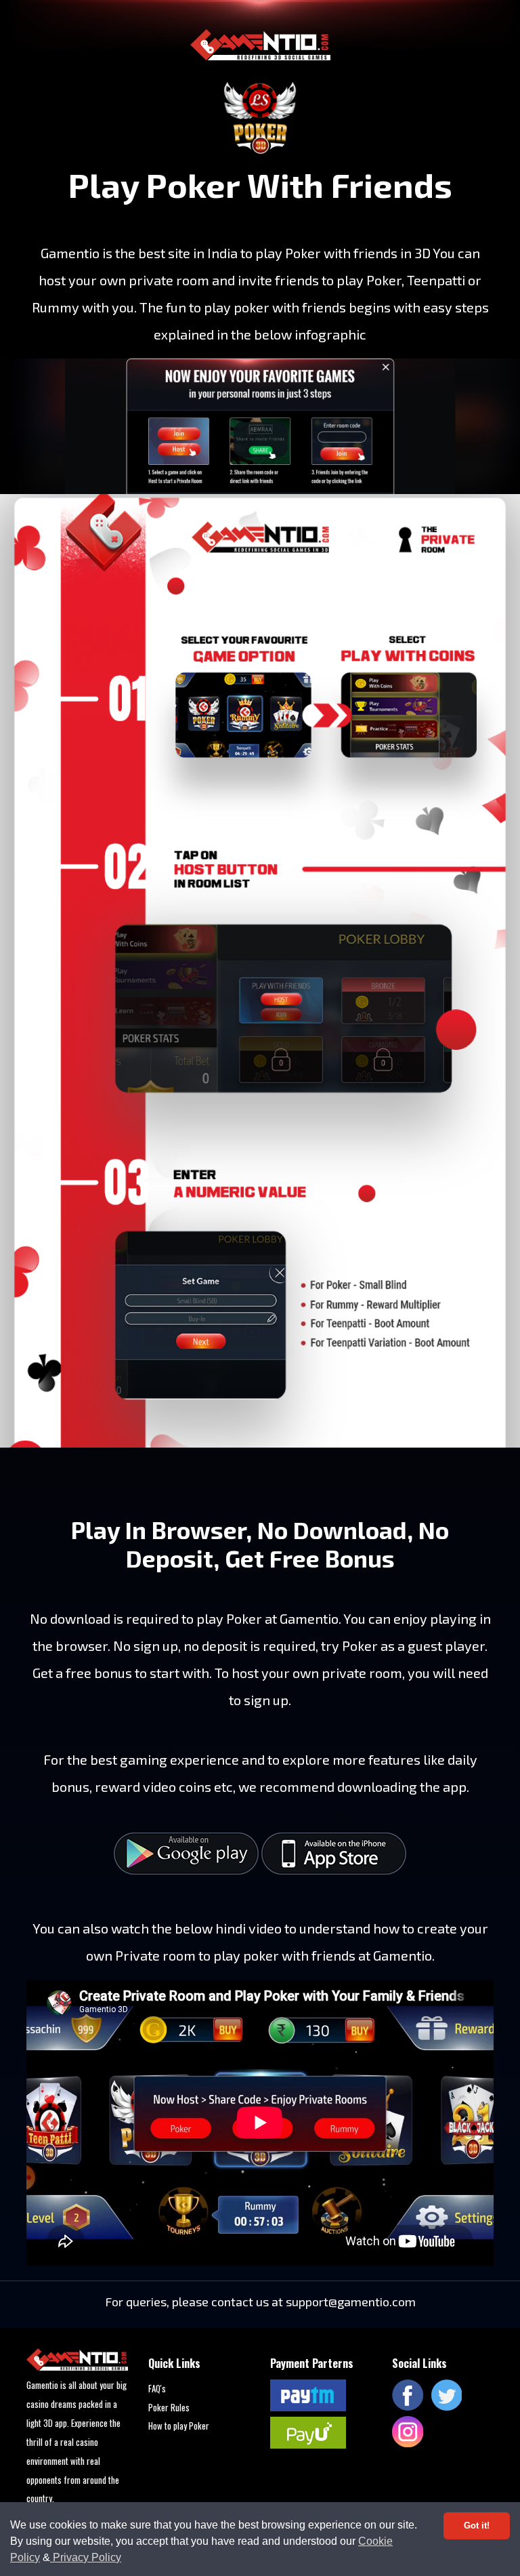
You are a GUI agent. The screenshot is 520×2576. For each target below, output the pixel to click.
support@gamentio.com (351, 2302)
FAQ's (157, 2388)
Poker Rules (169, 2407)
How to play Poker (179, 2426)
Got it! (477, 2526)
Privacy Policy (86, 2557)
